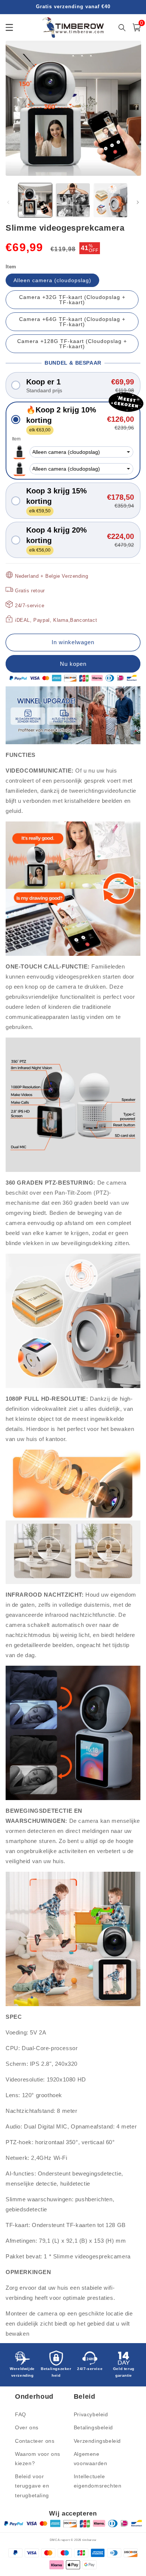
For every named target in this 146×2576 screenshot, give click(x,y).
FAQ (21, 2414)
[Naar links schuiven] (8, 202)
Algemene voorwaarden (91, 2459)
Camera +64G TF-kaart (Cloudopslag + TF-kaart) (72, 322)
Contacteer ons (35, 2441)
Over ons (27, 2427)
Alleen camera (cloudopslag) (52, 280)
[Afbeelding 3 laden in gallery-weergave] (110, 200)
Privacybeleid (91, 2414)
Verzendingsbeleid (97, 2441)
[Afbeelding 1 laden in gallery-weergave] (35, 200)
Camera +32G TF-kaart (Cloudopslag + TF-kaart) (72, 300)
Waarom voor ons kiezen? (38, 2459)
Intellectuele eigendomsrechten (98, 2481)
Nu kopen (73, 664)
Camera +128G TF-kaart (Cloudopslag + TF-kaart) (72, 344)
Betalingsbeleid (93, 2427)
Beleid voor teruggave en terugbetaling (32, 2486)
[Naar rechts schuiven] (138, 202)
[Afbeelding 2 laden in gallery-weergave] (73, 200)
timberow (89, 2540)
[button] (73, 385)
